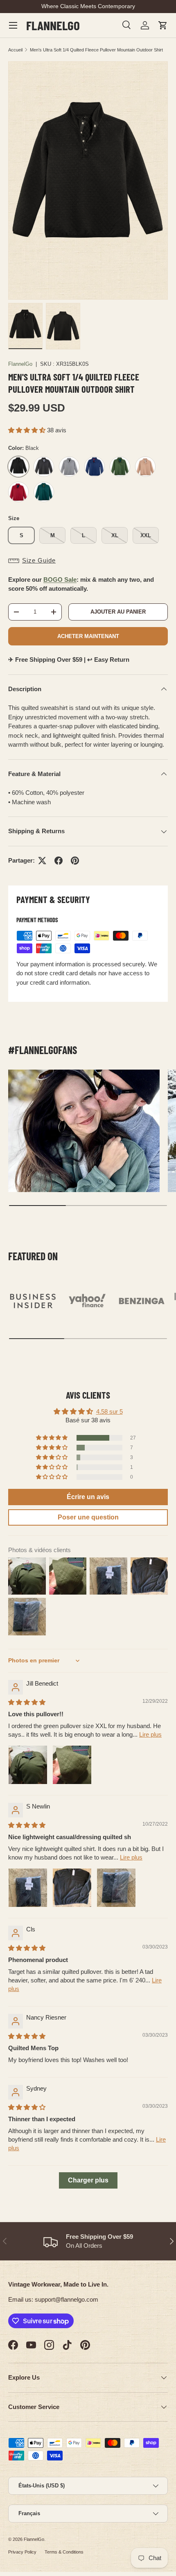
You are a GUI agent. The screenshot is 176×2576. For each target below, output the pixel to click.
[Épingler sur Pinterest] (75, 861)
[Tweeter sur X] (42, 861)
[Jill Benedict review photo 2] (72, 1765)
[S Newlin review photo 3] (116, 1888)
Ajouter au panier (118, 612)
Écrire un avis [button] (88, 1497)
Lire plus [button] (150, 1734)
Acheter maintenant (88, 636)
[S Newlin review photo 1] (28, 1888)
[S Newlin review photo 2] (72, 1888)
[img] (27, 1702)
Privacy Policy (22, 2552)
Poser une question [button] (88, 1517)
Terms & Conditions (64, 2552)
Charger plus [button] (88, 2180)
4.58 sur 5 (109, 1411)
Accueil (15, 50)
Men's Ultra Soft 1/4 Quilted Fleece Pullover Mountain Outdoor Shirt (96, 50)
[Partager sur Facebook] (59, 861)
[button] (163, 25)
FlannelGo (20, 364)
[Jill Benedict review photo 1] (28, 1765)
